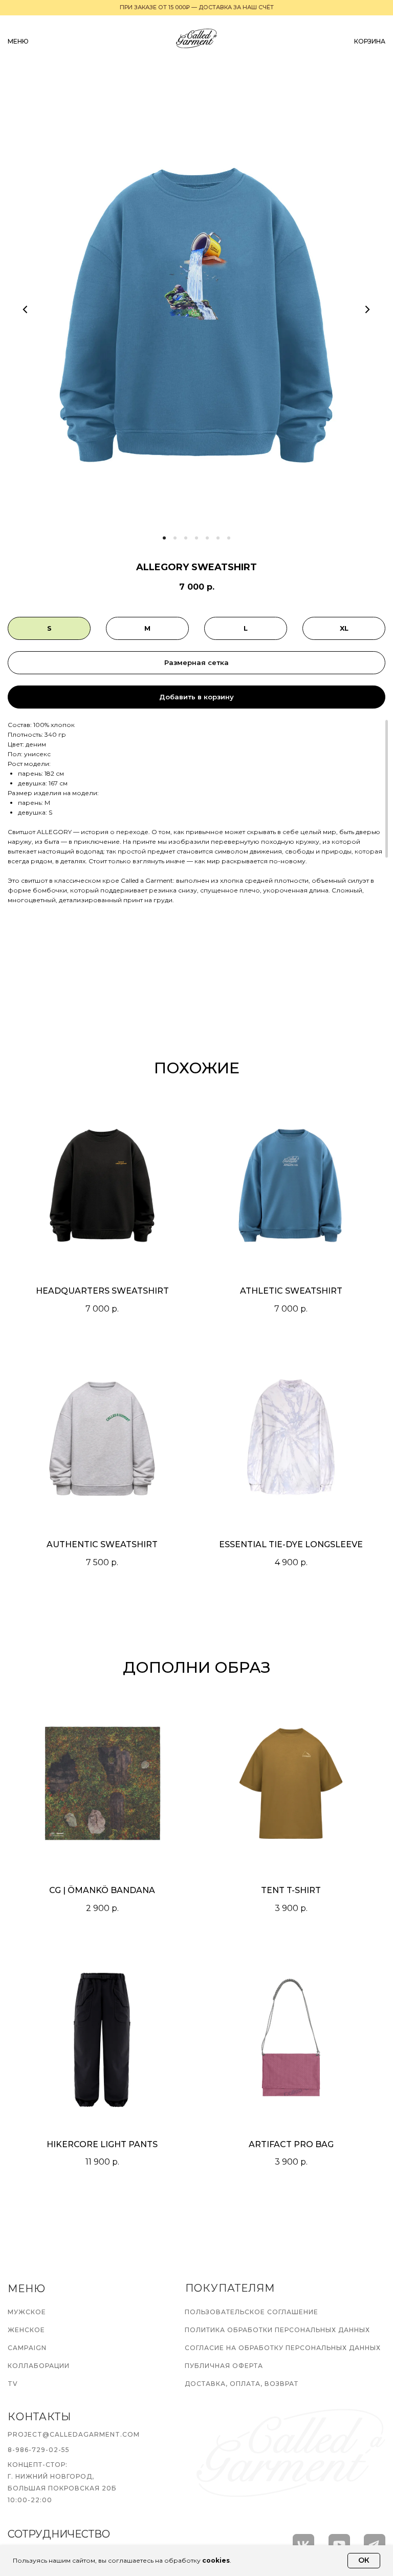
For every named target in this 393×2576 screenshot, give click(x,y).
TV (13, 2384)
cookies (216, 2560)
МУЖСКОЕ (27, 2312)
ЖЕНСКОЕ (26, 2330)
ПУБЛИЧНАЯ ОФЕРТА (224, 2366)
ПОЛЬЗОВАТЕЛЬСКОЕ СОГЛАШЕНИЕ (252, 2312)
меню (18, 41)
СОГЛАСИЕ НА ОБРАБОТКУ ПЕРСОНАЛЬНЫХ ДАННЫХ (283, 2348)
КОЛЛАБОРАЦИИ (39, 2366)
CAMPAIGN (27, 2348)
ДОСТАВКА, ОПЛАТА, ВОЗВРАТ (242, 2384)
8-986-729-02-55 (39, 2450)
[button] (196, 663)
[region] (196, 818)
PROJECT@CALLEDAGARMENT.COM (74, 2434)
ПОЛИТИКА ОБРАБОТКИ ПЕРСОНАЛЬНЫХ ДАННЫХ (277, 2330)
